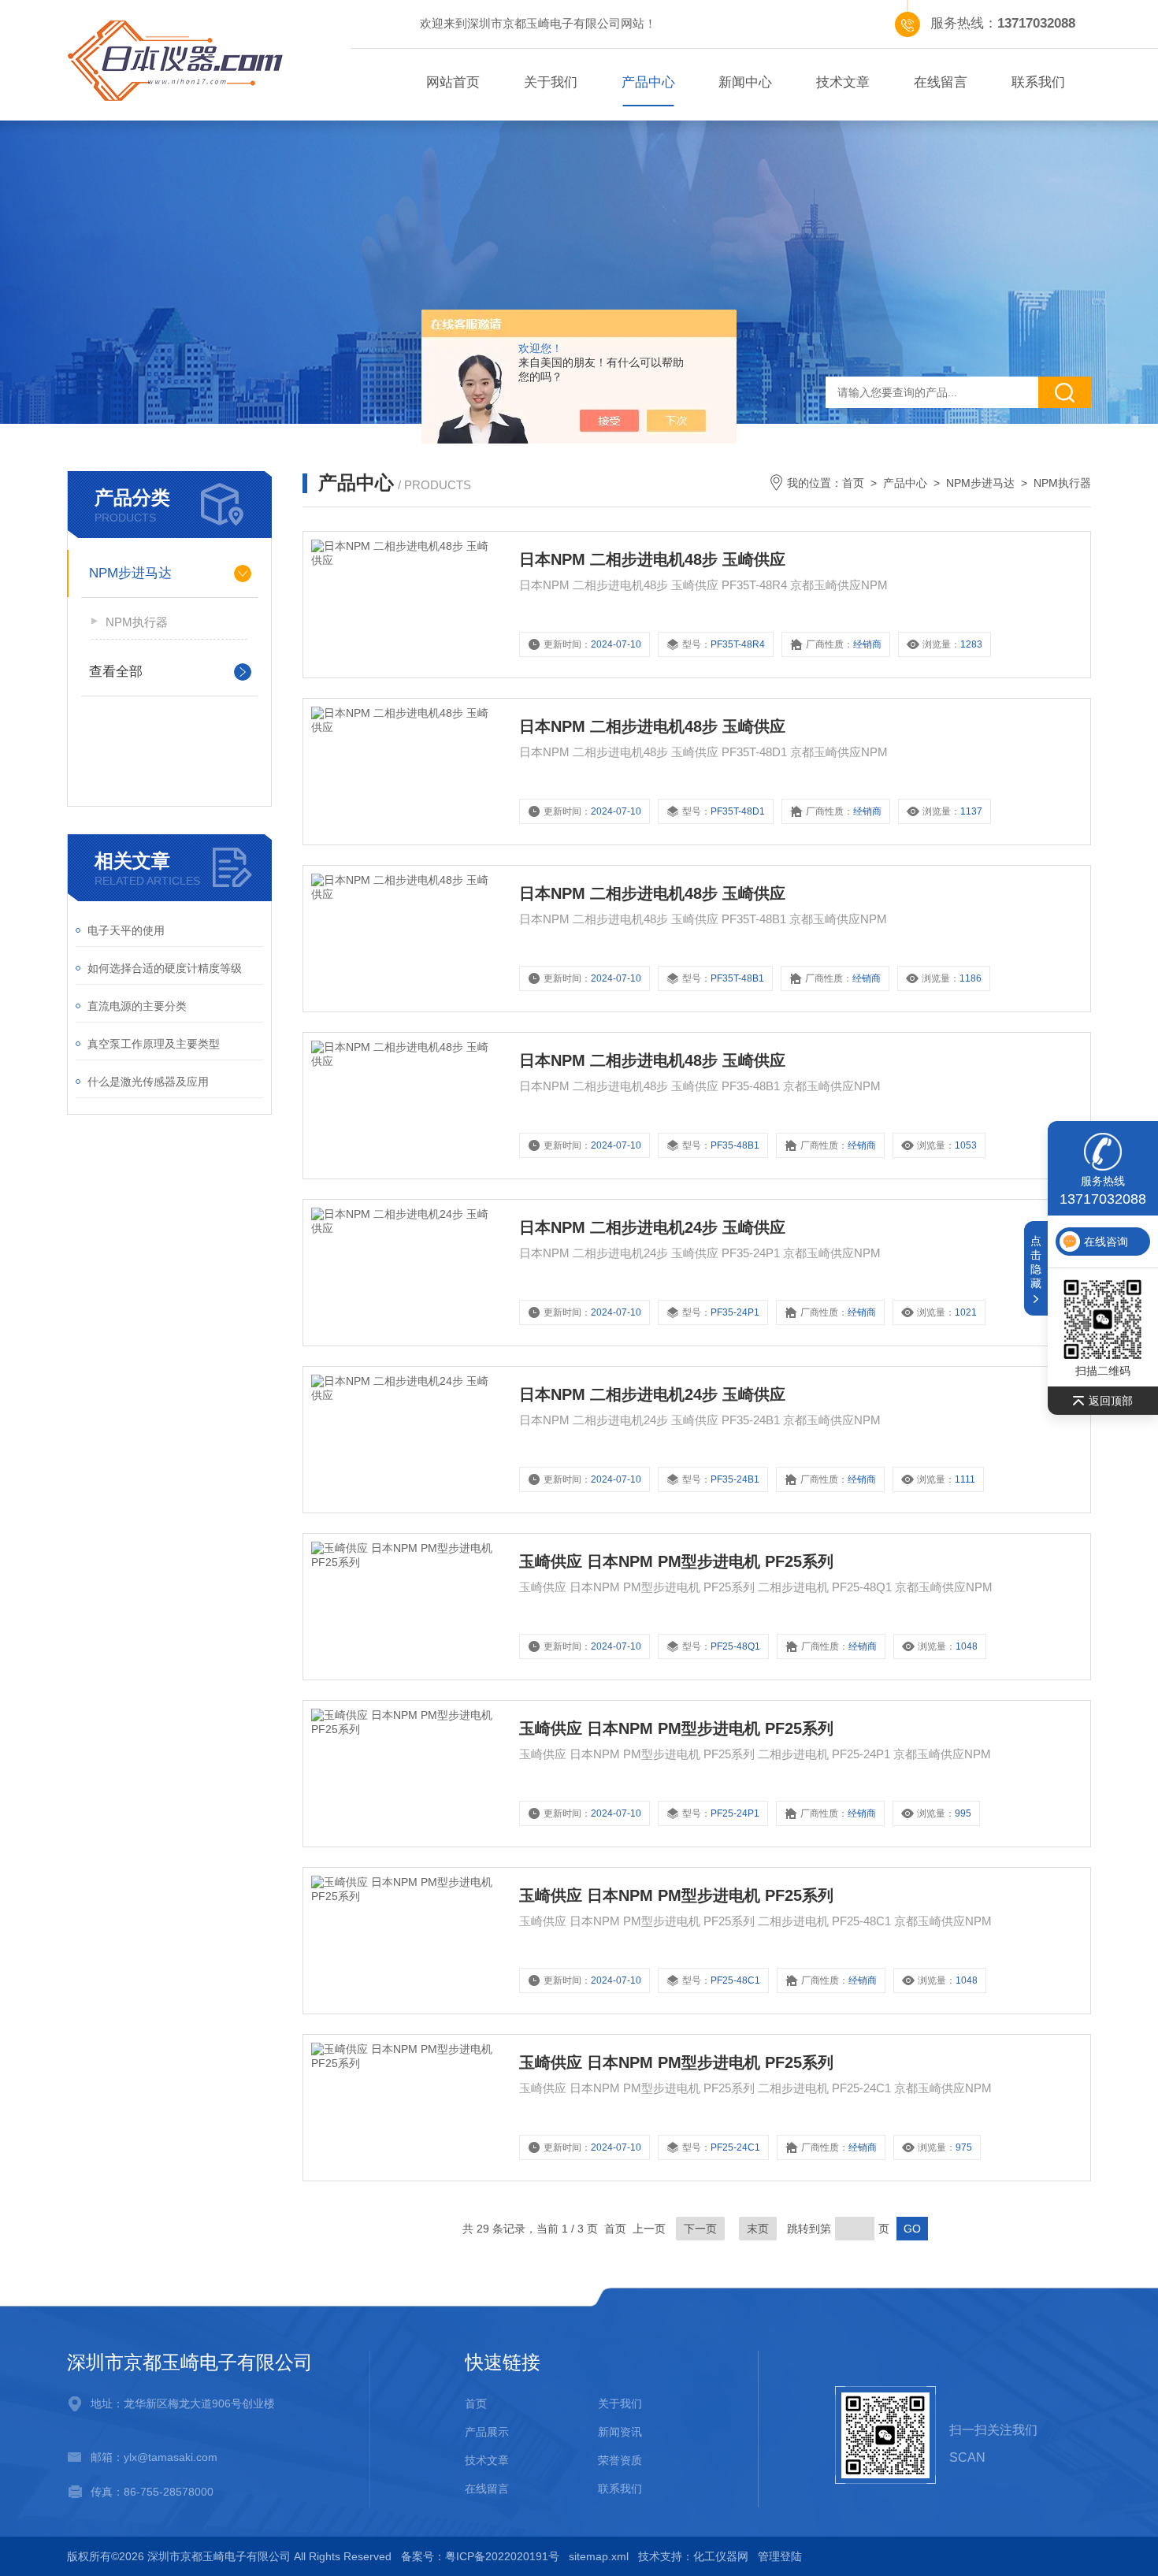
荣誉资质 (620, 2460)
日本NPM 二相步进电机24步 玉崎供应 (652, 1227)
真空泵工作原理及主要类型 (154, 1044)
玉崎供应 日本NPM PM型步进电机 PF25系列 (676, 1561)
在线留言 (941, 82)
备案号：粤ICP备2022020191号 (480, 2556)
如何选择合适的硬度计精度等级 (165, 968)
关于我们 (551, 82)
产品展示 (487, 2432)
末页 (758, 2229)
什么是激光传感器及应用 (148, 1082)
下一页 (700, 2229)
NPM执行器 (137, 622)
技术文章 (843, 82)
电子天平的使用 (126, 930)
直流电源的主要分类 (137, 1006)
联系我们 (1038, 82)
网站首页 (453, 82)
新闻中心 (745, 82)
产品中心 (648, 82)
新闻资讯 (620, 2432)
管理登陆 (780, 2556)
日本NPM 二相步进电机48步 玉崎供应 (652, 559)
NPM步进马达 (130, 573)
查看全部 (116, 672)
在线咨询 (1106, 1242)
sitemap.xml (599, 2556)
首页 (853, 483)
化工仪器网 (721, 2556)
